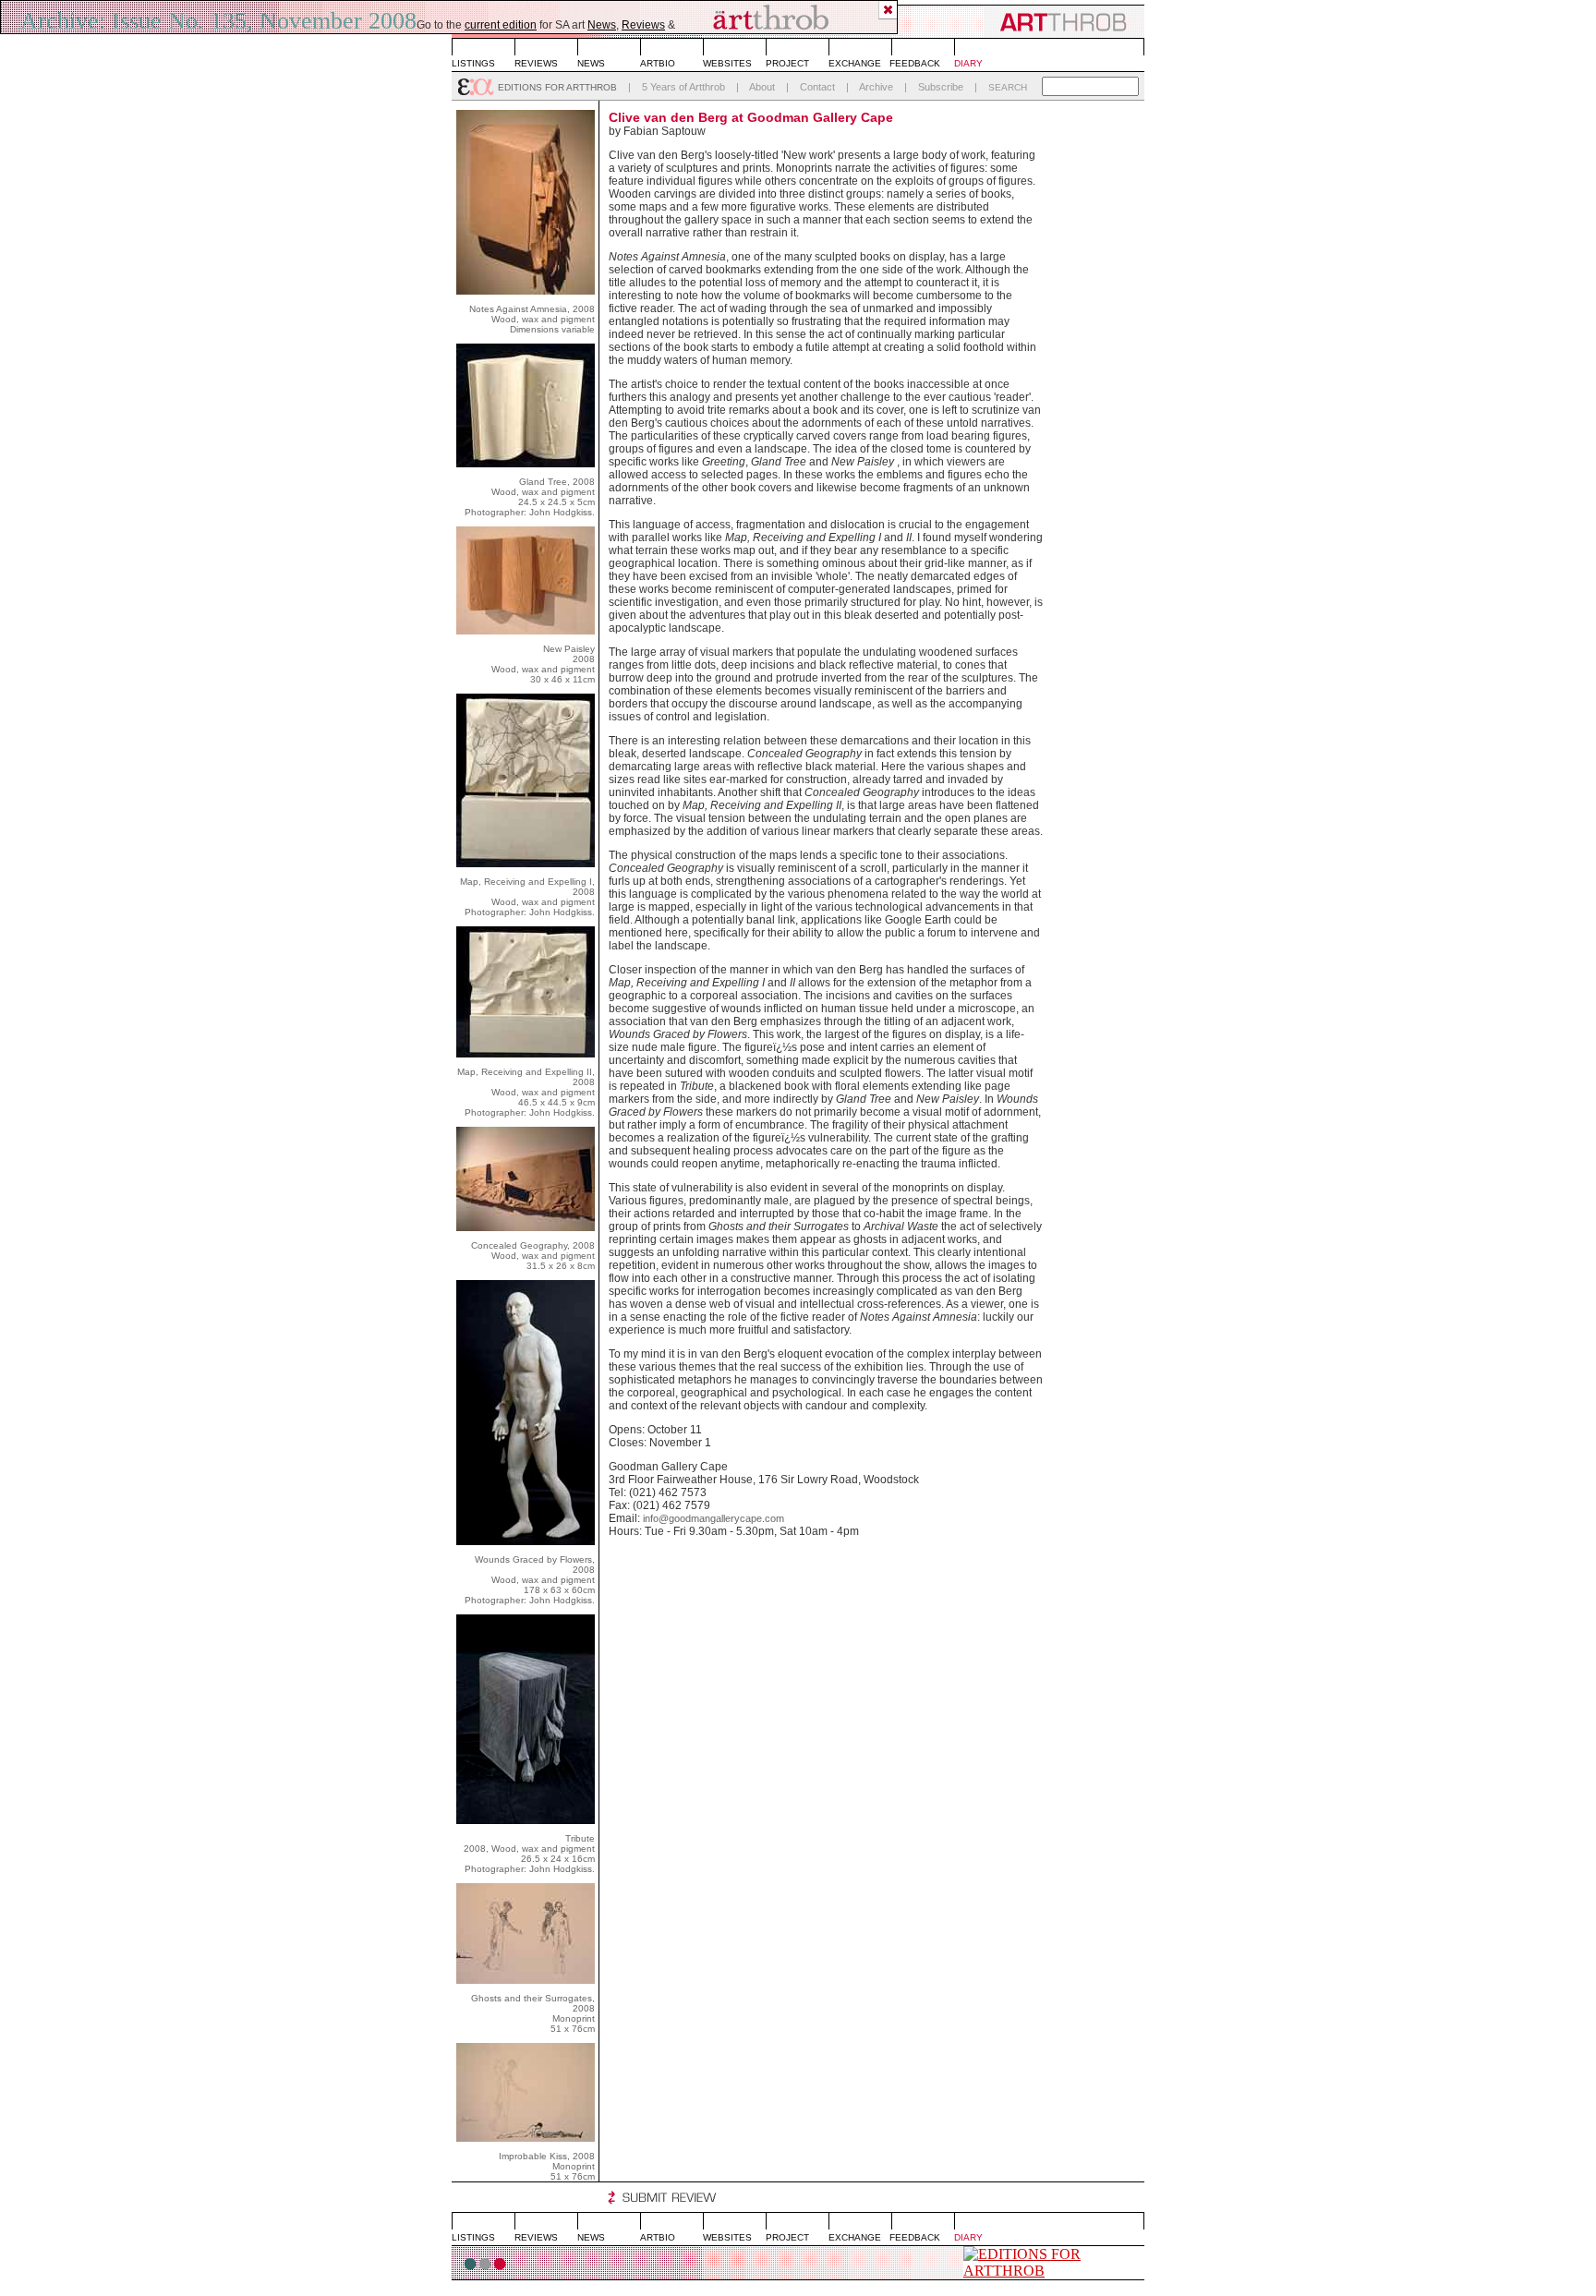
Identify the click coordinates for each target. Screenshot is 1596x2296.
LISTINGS (473, 63)
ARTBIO (658, 63)
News (602, 25)
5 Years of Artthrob (683, 87)
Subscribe (941, 87)
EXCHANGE (855, 63)
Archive (876, 87)
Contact (817, 87)
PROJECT (787, 63)
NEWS (591, 63)
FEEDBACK (915, 63)
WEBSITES (727, 63)
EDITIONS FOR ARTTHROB (557, 87)
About (762, 87)
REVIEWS (536, 63)
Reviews (643, 25)
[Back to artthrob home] (770, 17)
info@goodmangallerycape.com (713, 1518)
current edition (501, 25)
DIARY (968, 63)
